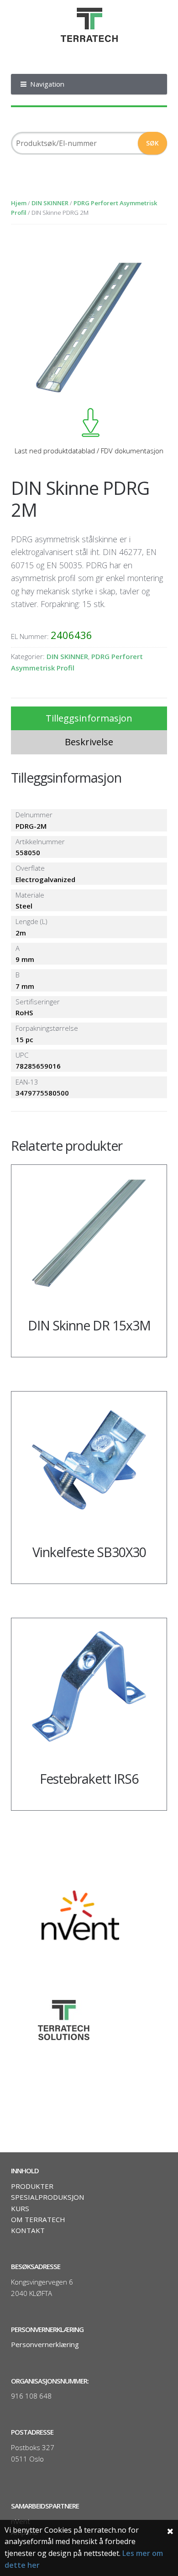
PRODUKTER (32, 2186)
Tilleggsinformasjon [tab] (89, 718)
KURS (20, 2208)
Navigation (47, 84)
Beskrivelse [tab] (89, 742)
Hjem (19, 203)
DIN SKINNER (50, 203)
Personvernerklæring (45, 2344)
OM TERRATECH (38, 2219)
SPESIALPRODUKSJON (48, 2197)
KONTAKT (28, 2230)
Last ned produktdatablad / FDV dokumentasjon (89, 451)
